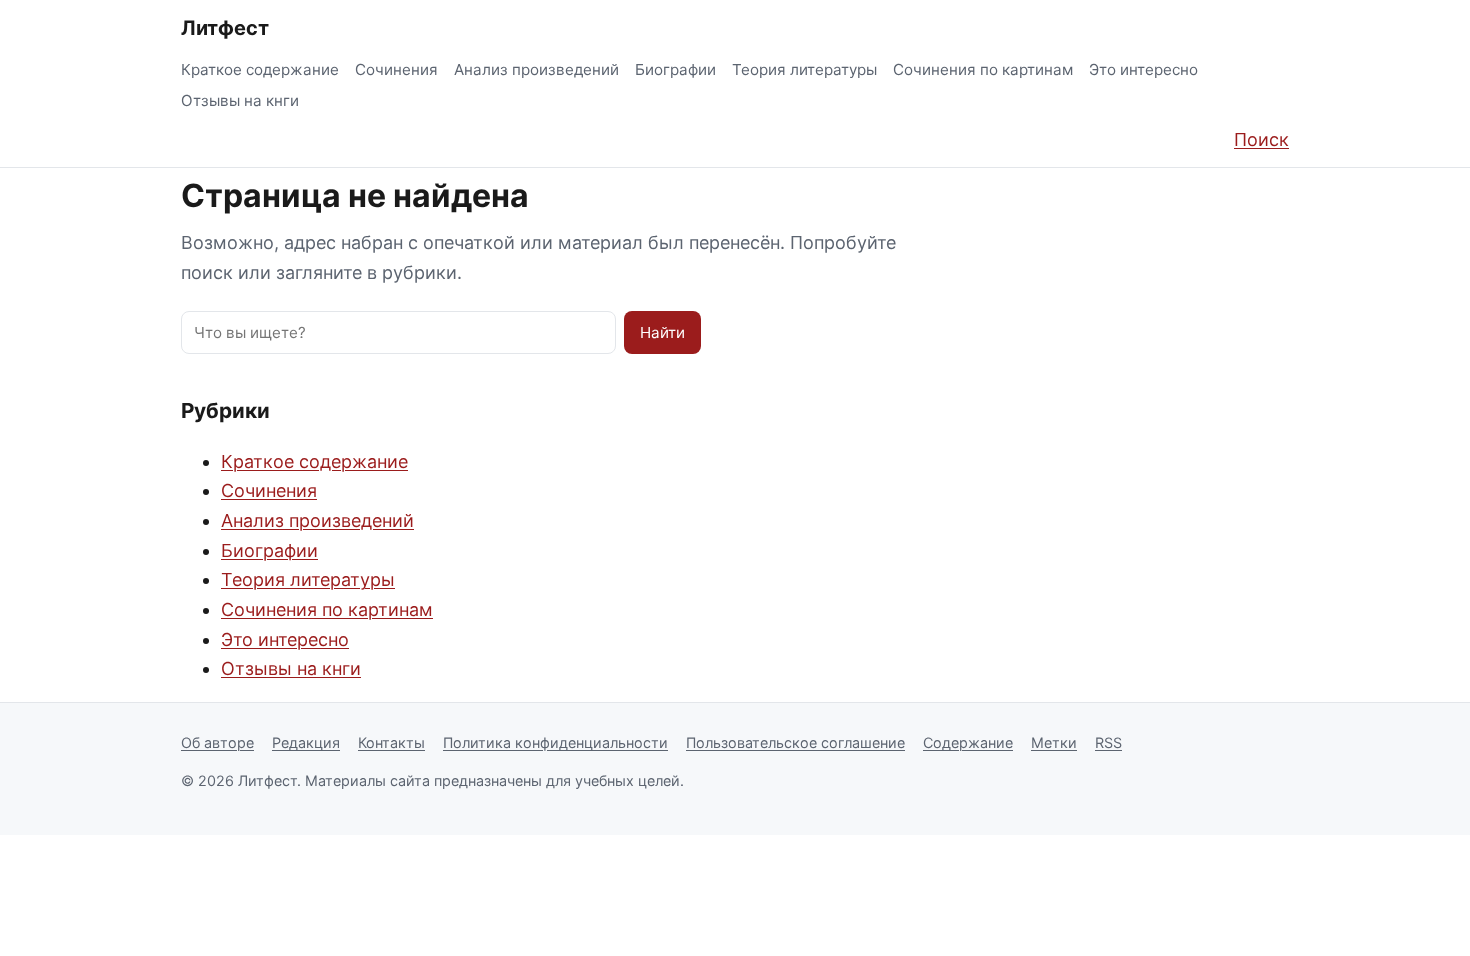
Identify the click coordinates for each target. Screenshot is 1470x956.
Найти (662, 332)
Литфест (225, 28)
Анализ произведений (536, 69)
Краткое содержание (260, 69)
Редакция (306, 742)
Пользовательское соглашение (795, 742)
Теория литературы (804, 69)
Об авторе (217, 742)
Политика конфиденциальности (555, 742)
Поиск (1261, 139)
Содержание (968, 742)
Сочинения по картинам (983, 69)
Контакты (391, 742)
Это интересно (1143, 69)
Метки (1054, 742)
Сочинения (396, 69)
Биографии (675, 69)
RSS (1108, 742)
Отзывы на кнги (240, 100)
